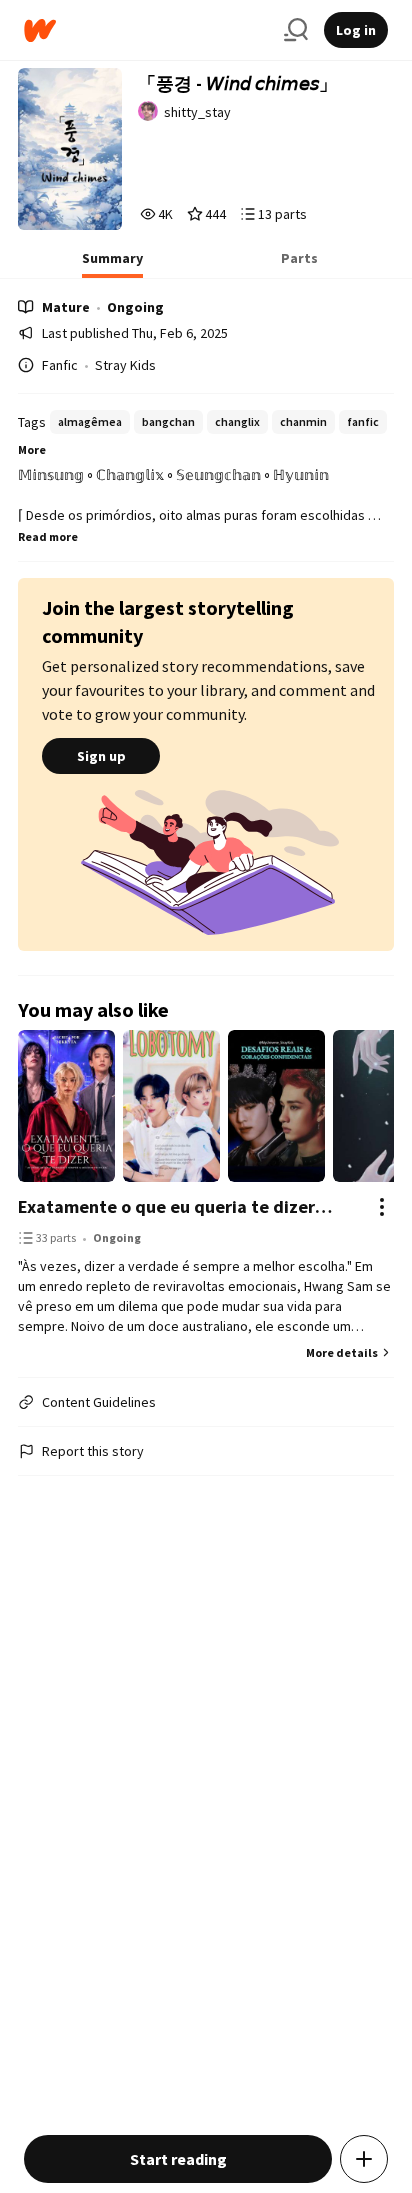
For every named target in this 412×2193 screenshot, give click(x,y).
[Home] (146, 30)
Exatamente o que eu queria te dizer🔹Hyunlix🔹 (185, 1206)
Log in (356, 30)
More (32, 449)
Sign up (101, 756)
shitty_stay (197, 112)
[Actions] (382, 1207)
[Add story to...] (364, 2159)
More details (342, 1352)
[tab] (112, 264)
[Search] (296, 30)
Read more (48, 536)
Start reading (178, 2159)
